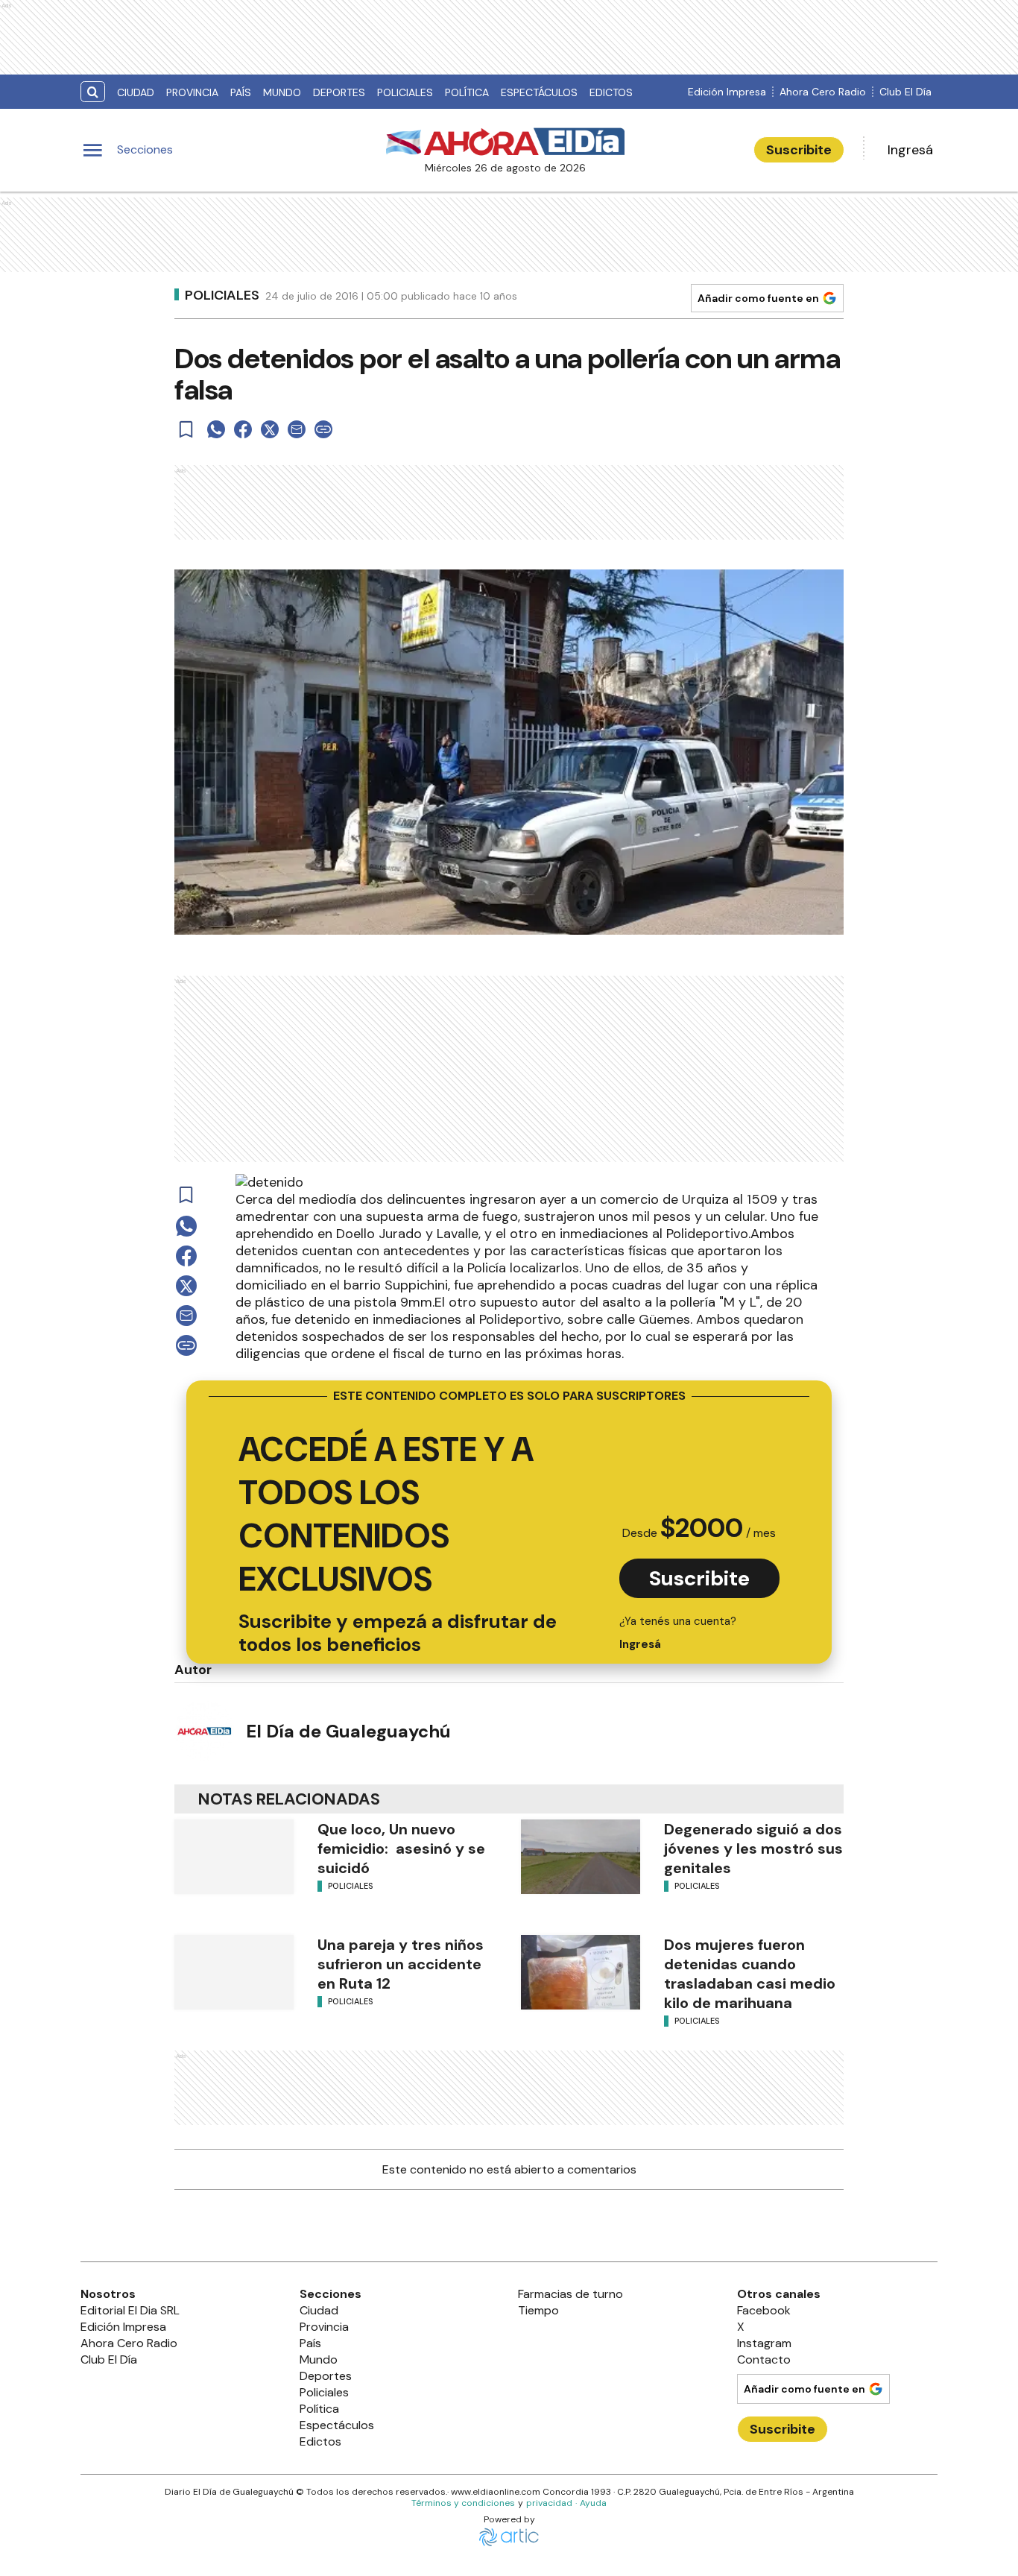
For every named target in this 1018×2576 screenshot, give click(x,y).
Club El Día (905, 92)
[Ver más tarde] (186, 429)
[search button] (93, 92)
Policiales (405, 92)
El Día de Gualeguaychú (348, 1731)
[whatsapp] (216, 429)
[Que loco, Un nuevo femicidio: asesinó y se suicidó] (234, 1857)
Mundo (282, 92)
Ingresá (910, 150)
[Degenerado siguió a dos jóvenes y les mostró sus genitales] (581, 1857)
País (241, 92)
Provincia (192, 92)
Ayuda (593, 2503)
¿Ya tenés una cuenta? (678, 1633)
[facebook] (243, 429)
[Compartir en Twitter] (270, 429)
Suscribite (799, 150)
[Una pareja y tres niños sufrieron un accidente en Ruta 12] (234, 1972)
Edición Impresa (727, 92)
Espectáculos (539, 92)
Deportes (339, 92)
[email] (297, 429)
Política (467, 92)
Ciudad (136, 92)
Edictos (611, 92)
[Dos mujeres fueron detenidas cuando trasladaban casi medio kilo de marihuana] (581, 1972)
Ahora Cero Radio (823, 92)
